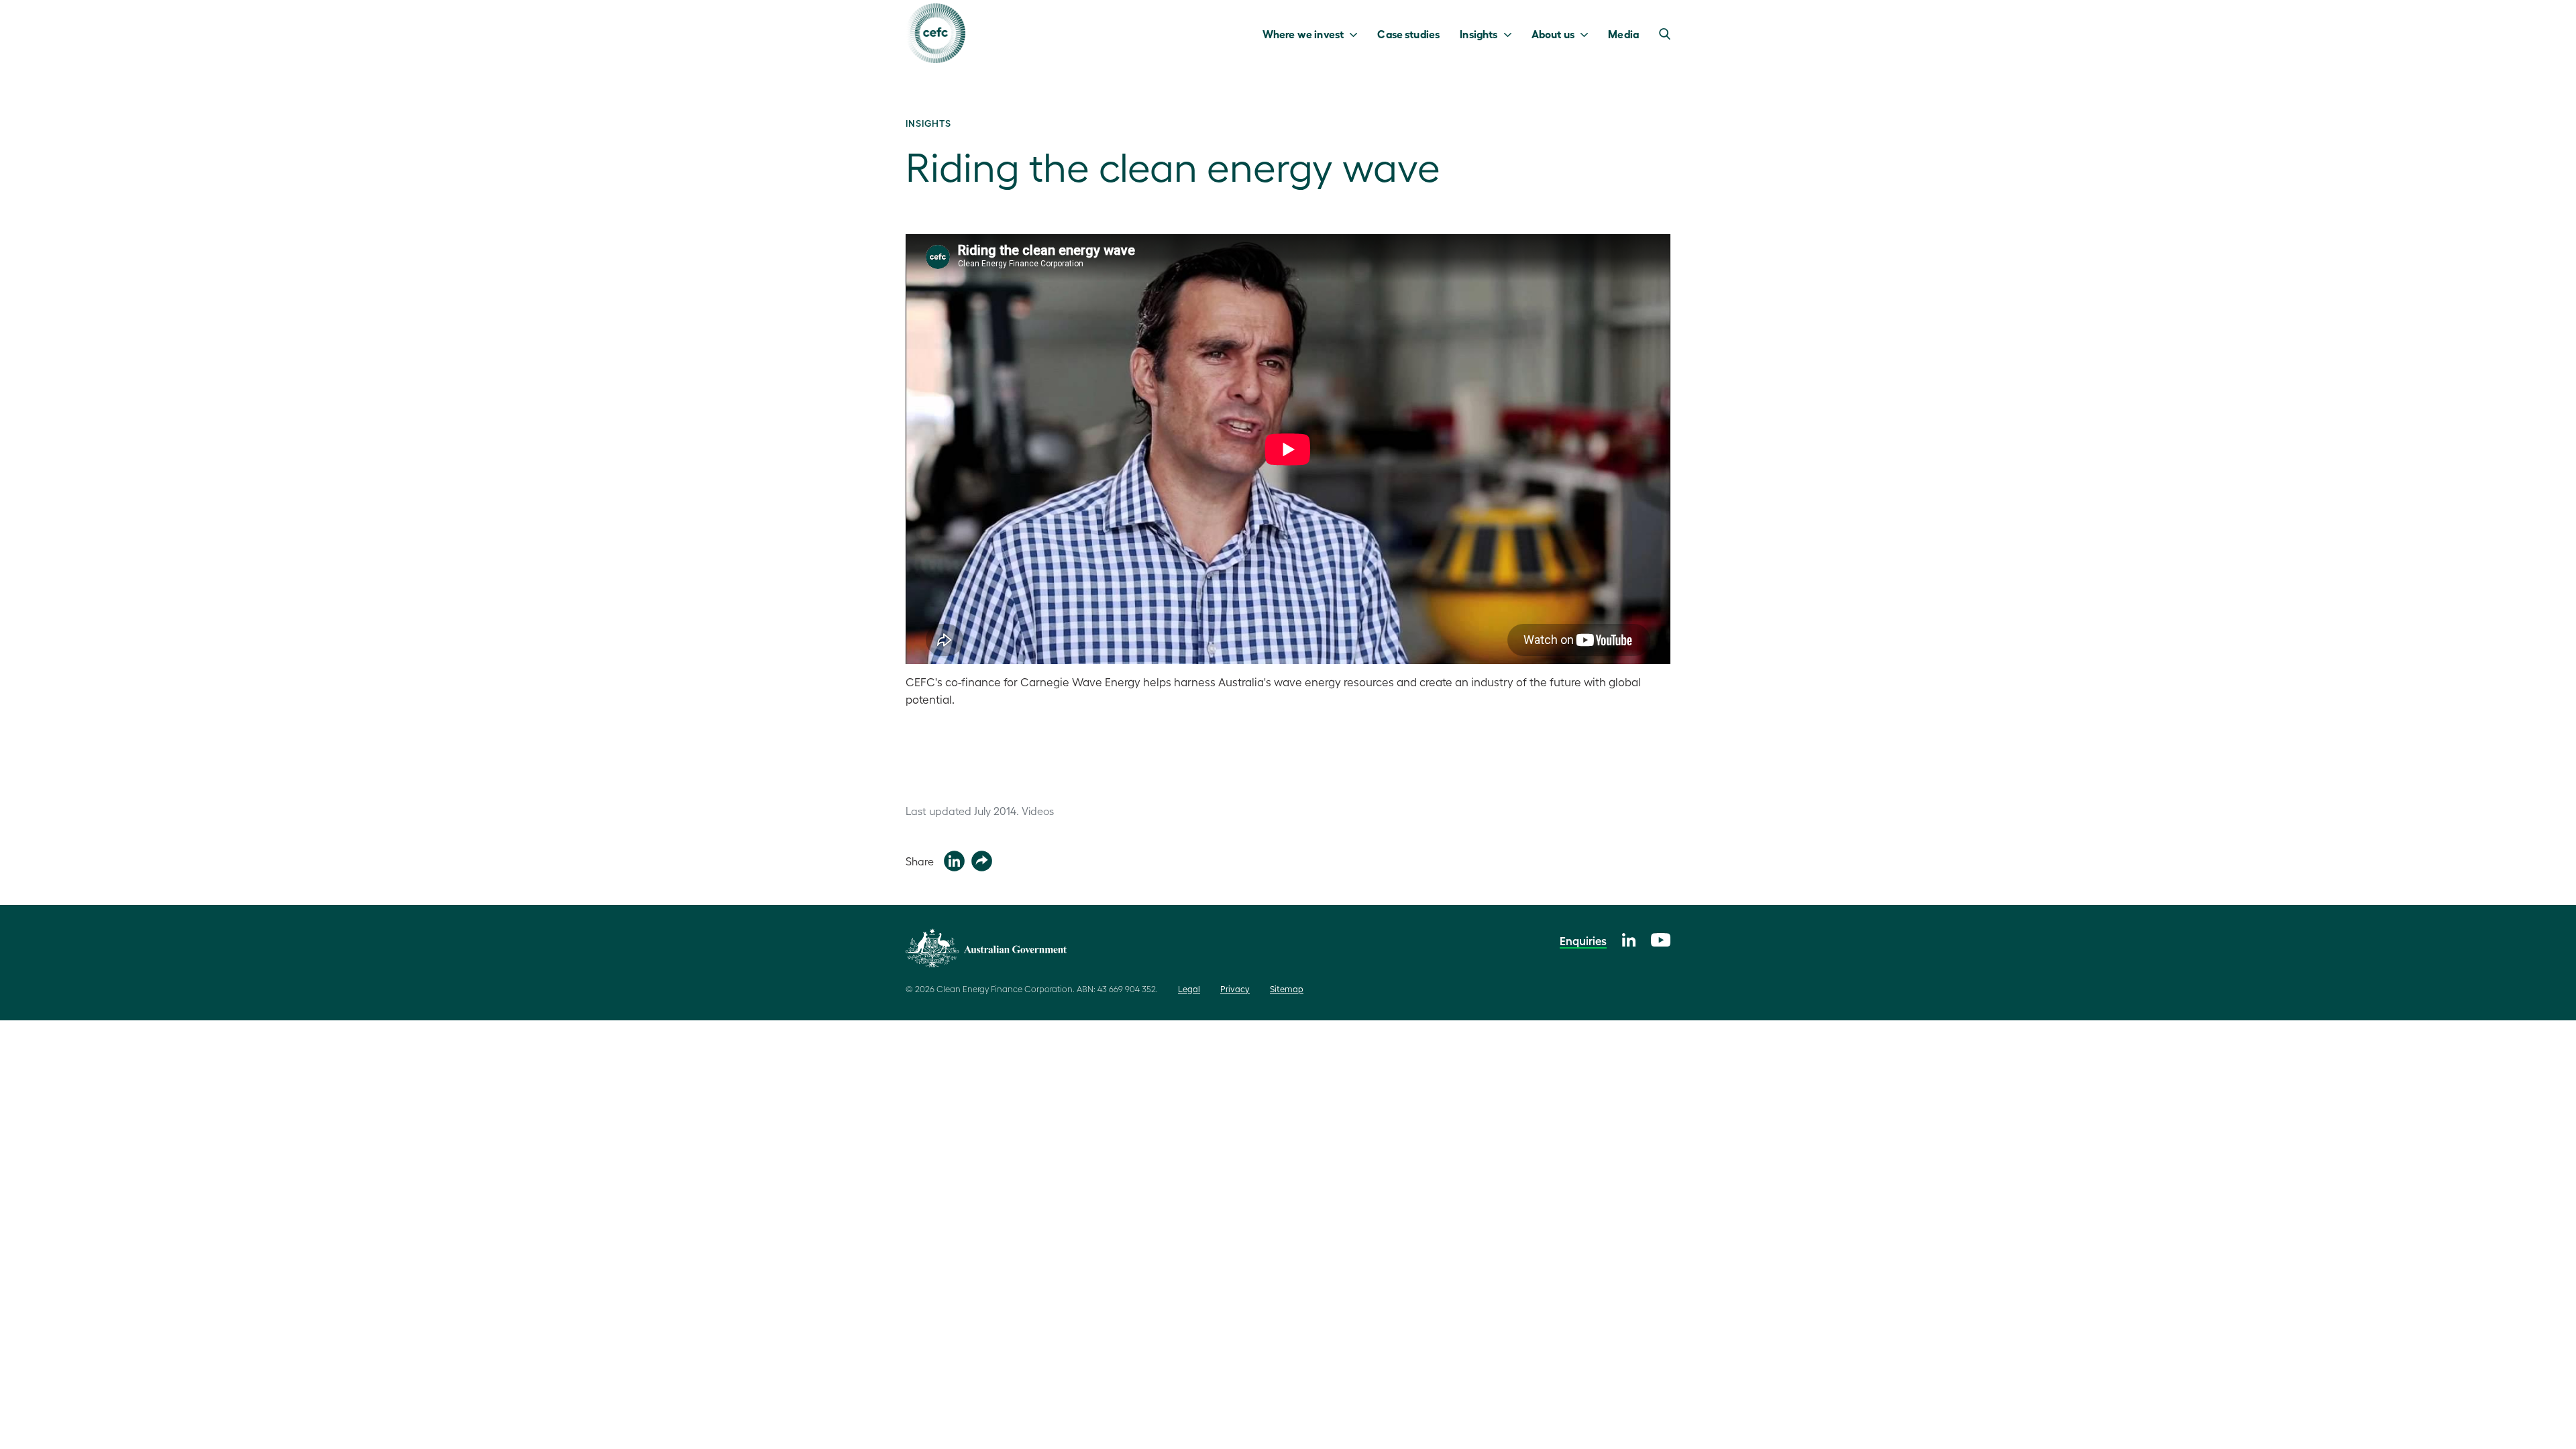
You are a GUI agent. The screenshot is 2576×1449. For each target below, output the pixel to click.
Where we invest (1303, 34)
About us (1553, 34)
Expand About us (1588, 34)
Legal (1189, 988)
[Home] (935, 33)
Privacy (1235, 988)
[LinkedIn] (1629, 938)
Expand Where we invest (1357, 34)
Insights (1479, 34)
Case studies (1408, 34)
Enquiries (1583, 941)
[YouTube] (1661, 938)
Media (1623, 34)
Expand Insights (1511, 34)
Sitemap (1287, 988)
